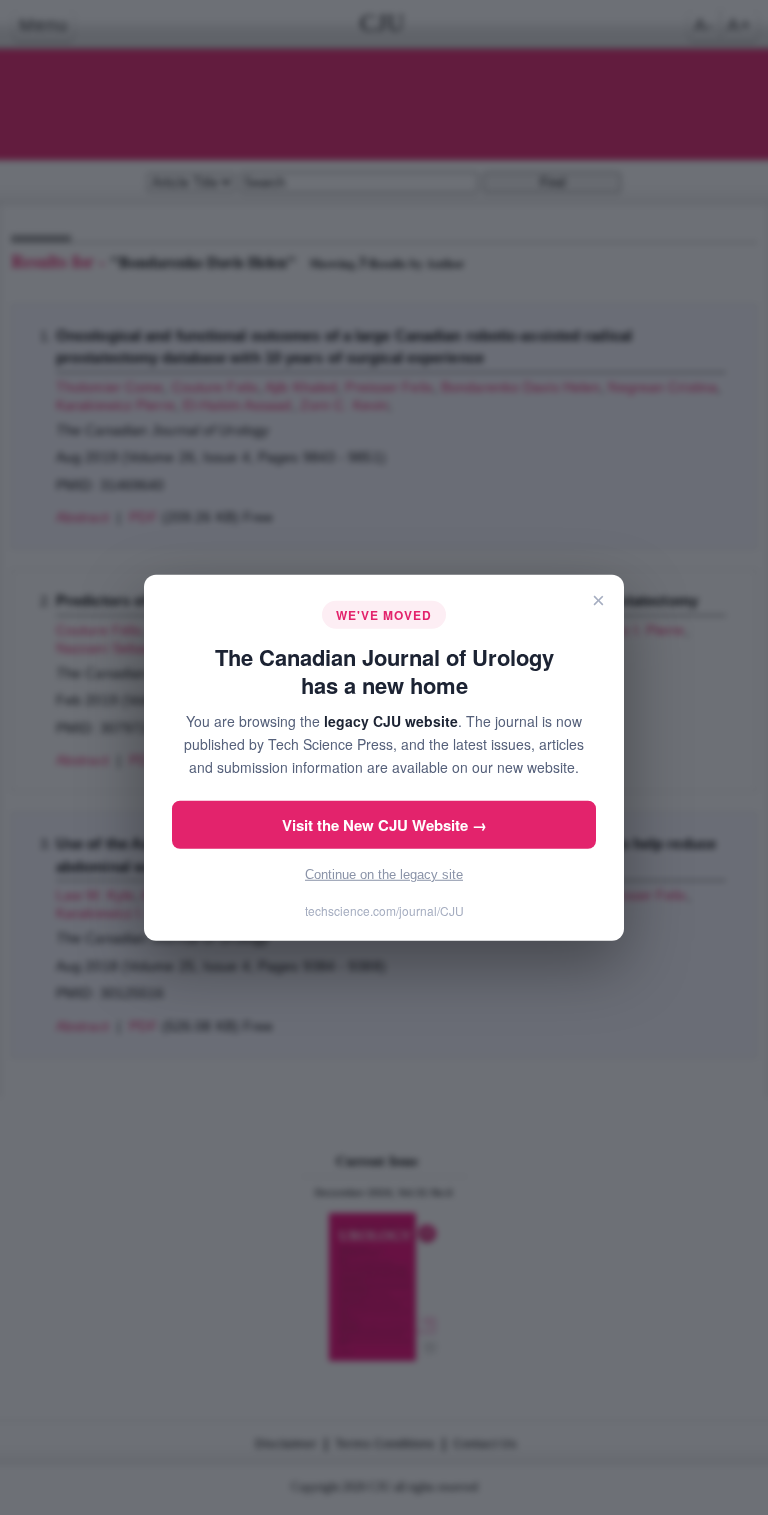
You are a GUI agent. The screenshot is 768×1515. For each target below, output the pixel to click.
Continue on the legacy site (384, 874)
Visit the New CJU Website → (384, 825)
